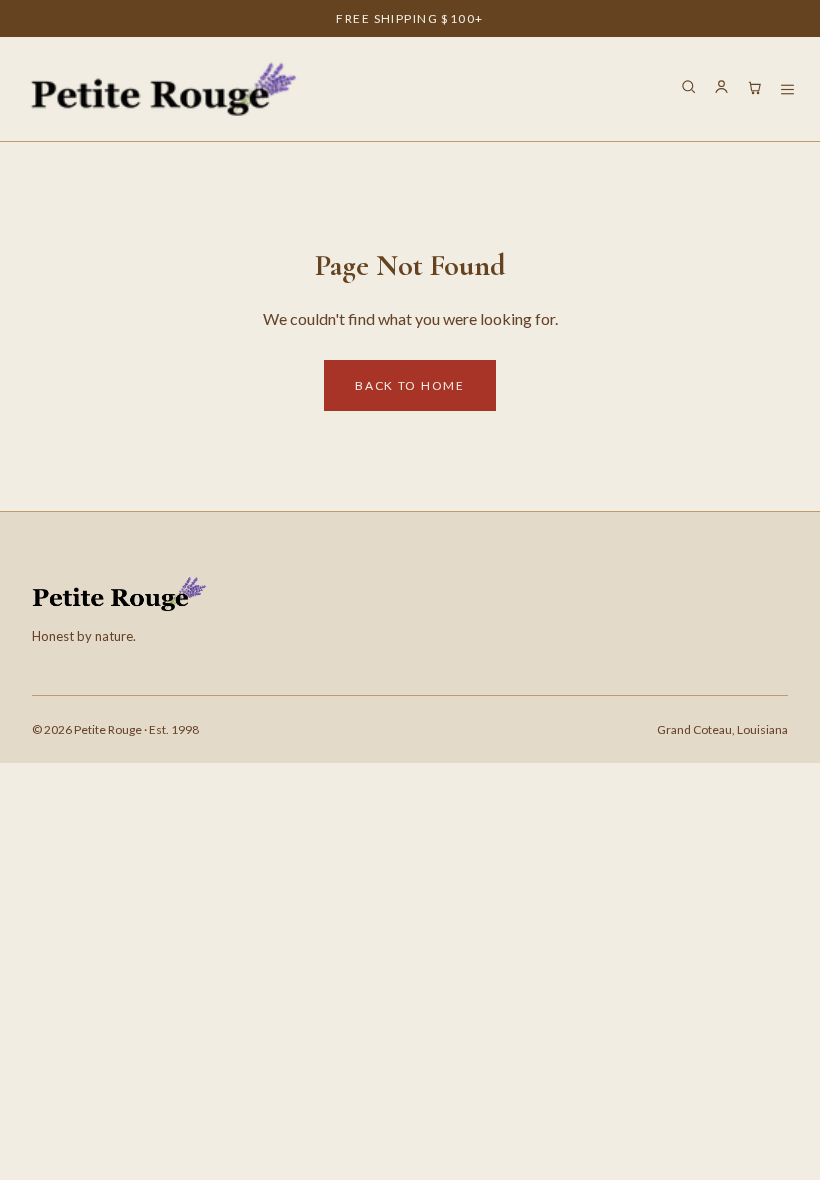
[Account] (721, 89)
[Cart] (754, 89)
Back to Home (409, 385)
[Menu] (787, 89)
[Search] (688, 89)
